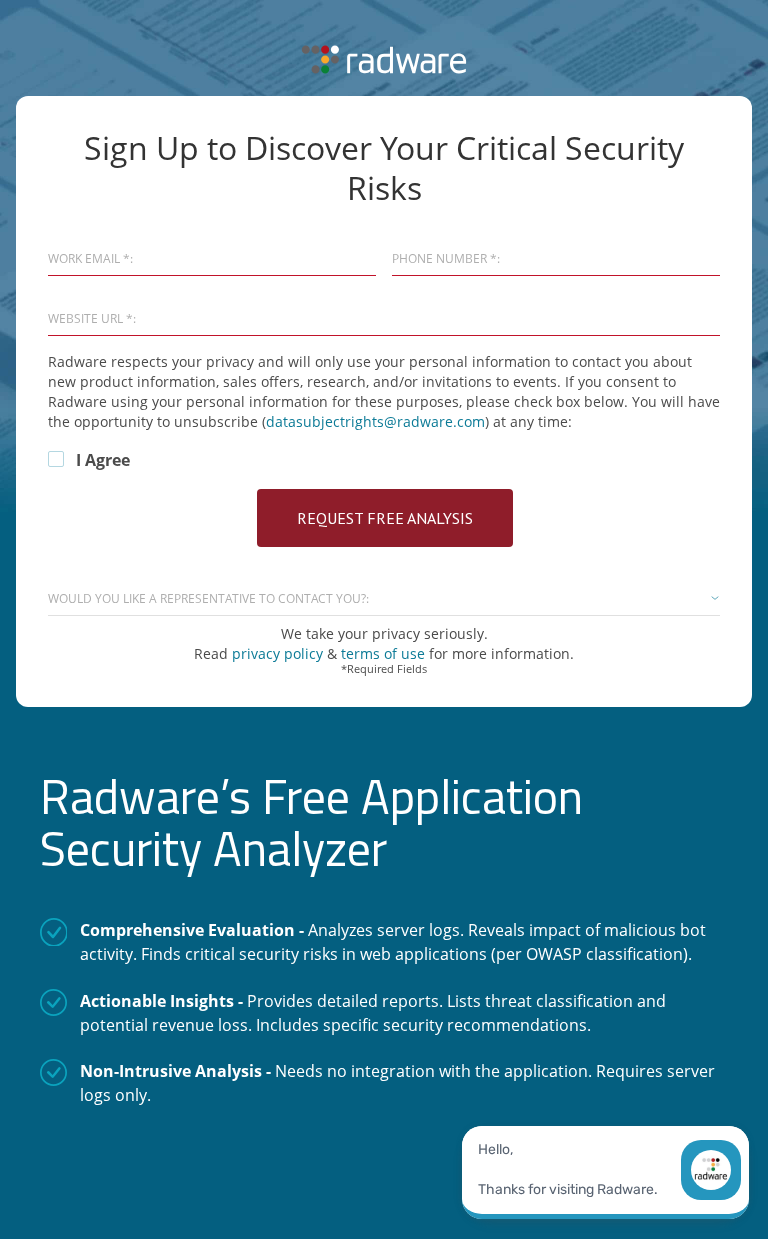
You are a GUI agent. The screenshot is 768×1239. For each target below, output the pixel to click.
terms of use (383, 653)
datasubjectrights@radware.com (375, 421)
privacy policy (279, 653)
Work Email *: (90, 259)
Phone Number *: (446, 259)
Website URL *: (92, 319)
